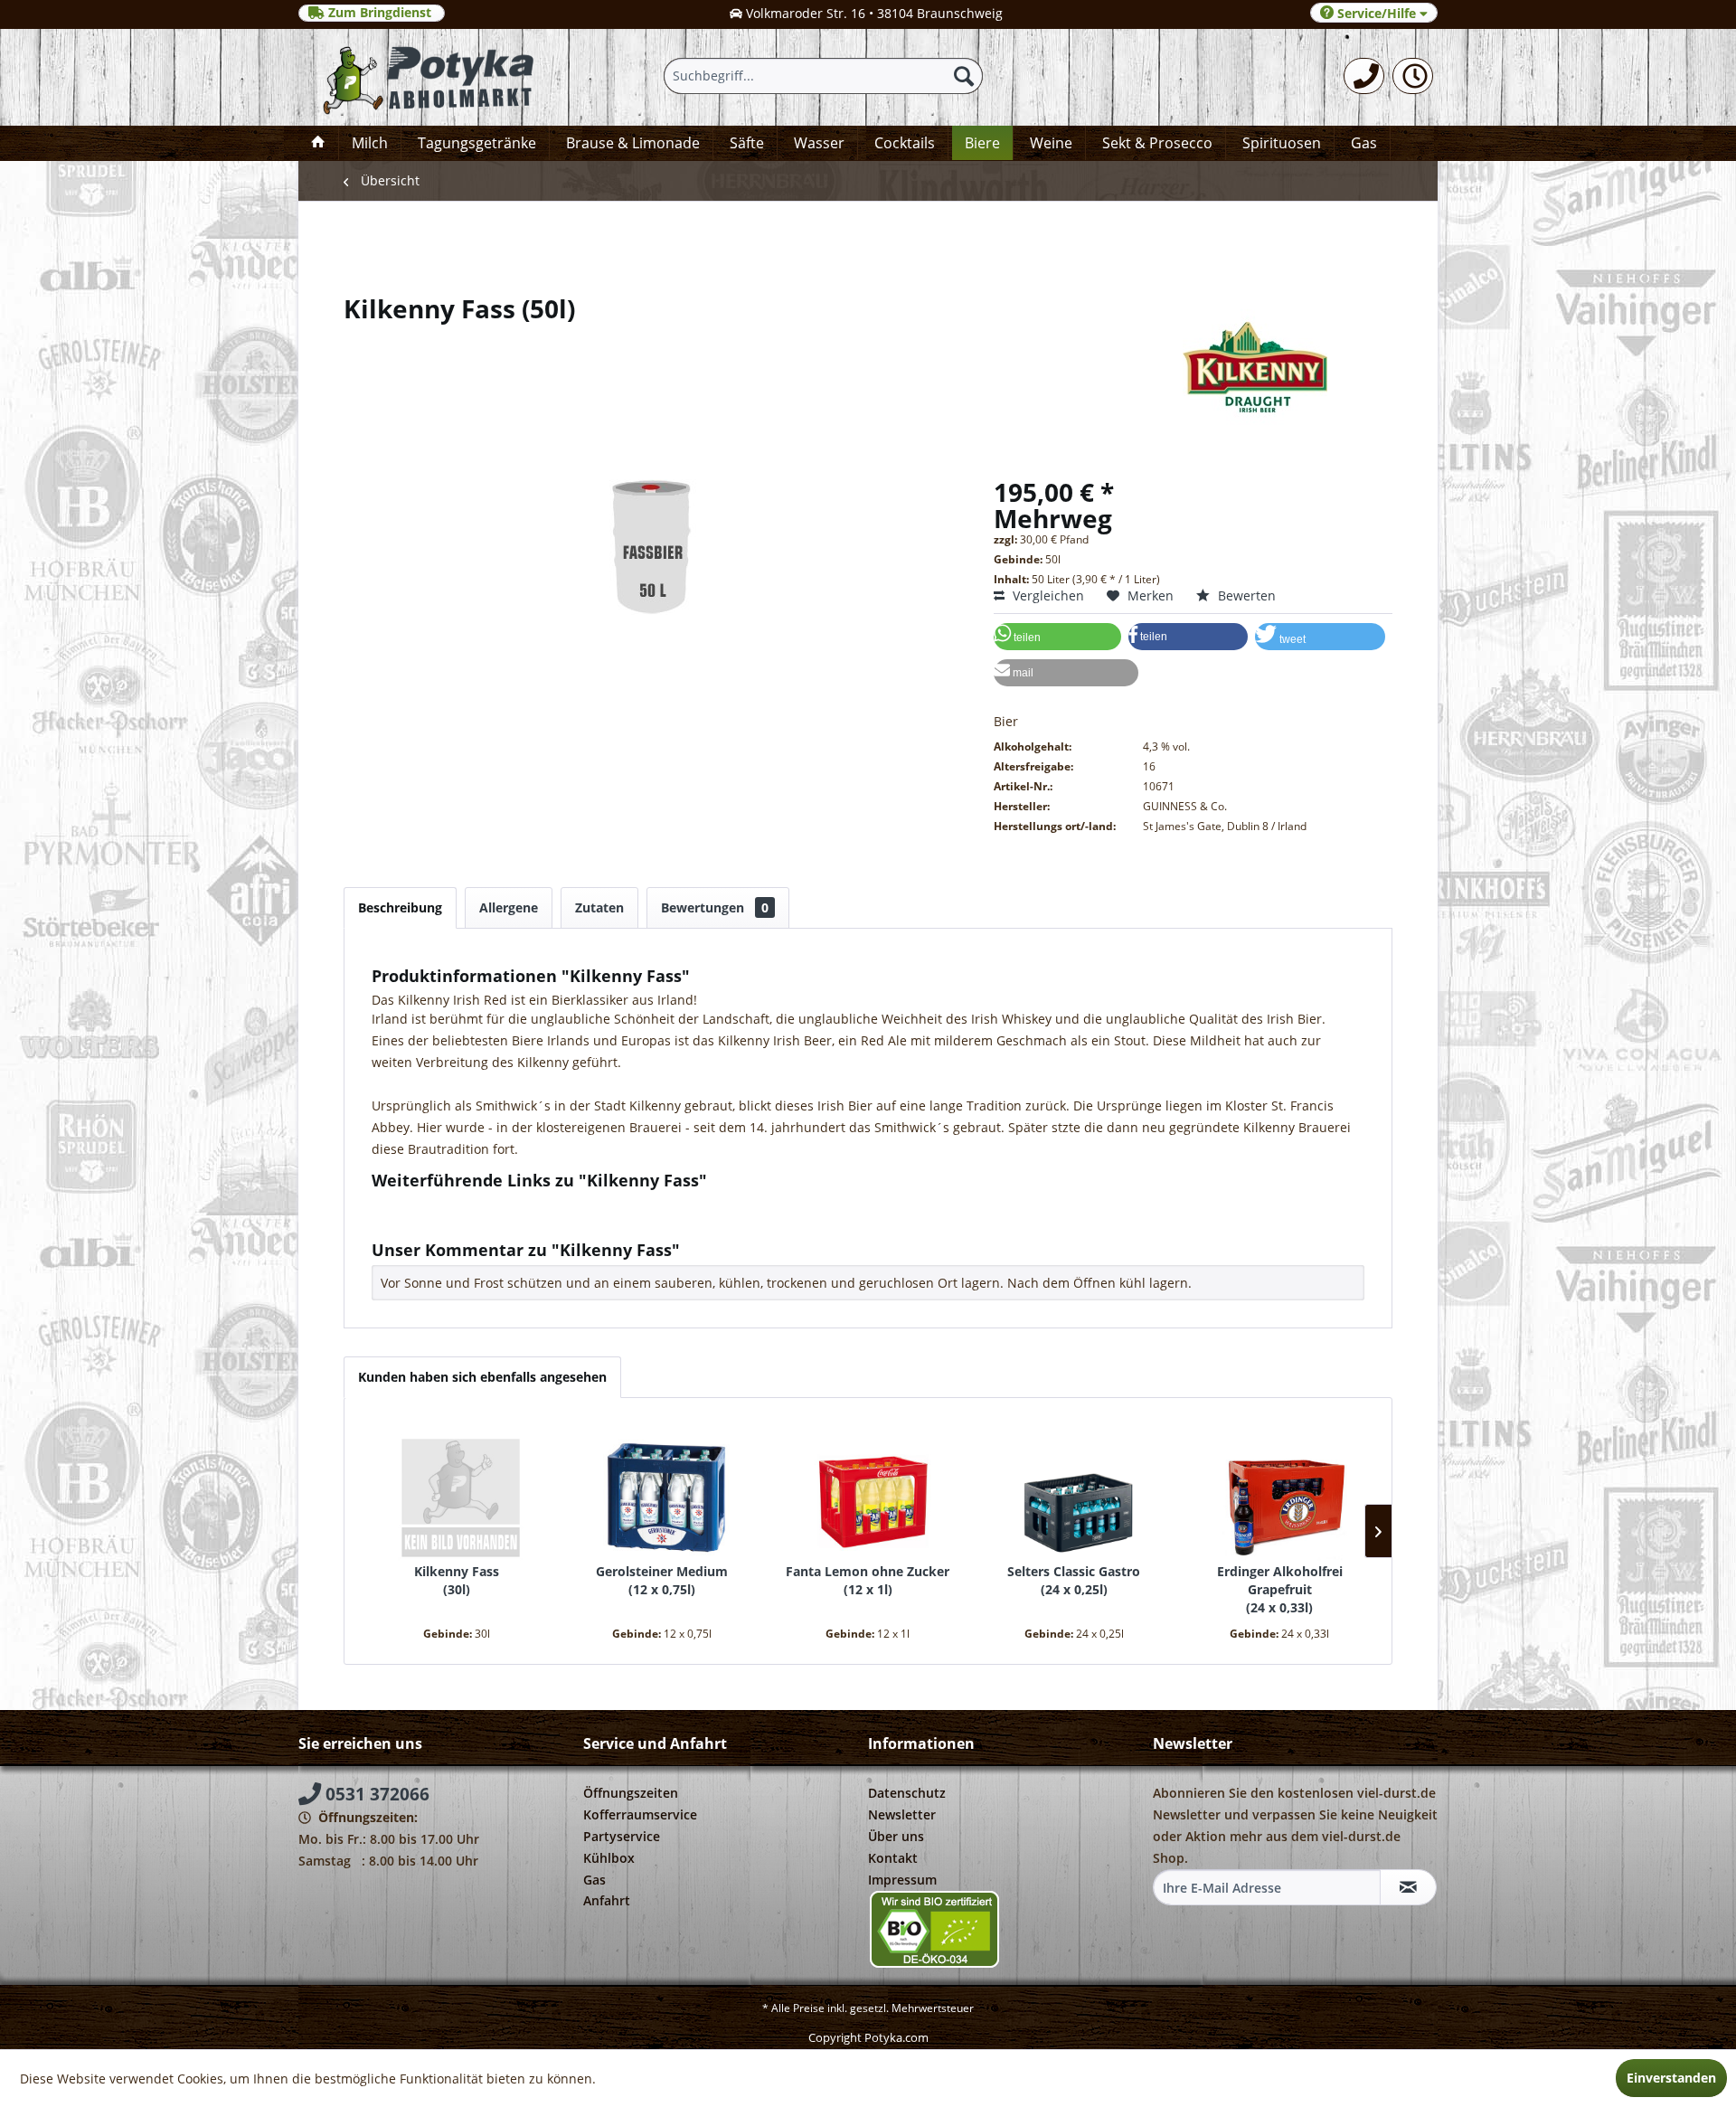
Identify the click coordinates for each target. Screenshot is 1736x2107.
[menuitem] (1364, 76)
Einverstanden (1671, 2078)
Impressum (902, 1880)
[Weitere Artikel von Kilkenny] (868, 367)
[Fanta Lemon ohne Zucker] (868, 1490)
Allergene (509, 907)
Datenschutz (907, 1793)
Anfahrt (607, 1900)
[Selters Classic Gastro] (1074, 1490)
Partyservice (622, 1836)
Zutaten (599, 907)
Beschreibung (400, 907)
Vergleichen (1047, 595)
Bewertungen (715, 907)
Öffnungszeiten (631, 1793)
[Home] (318, 143)
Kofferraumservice (640, 1814)
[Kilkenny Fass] (457, 1490)
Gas (594, 1880)
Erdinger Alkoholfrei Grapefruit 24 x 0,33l (1280, 1589)
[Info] (1413, 76)
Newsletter (902, 1814)
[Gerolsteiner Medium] (663, 1490)
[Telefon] (1364, 76)
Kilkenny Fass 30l (457, 1580)
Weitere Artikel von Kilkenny (471, 1221)
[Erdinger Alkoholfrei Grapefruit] (1279, 1490)
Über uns (896, 1836)
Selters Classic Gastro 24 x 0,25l (1074, 1580)
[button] (1057, 637)
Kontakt (893, 1858)
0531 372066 (375, 1794)
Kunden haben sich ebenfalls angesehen (482, 1377)
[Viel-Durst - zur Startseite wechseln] (428, 77)
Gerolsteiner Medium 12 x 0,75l (662, 1580)
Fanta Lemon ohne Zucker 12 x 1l (868, 1580)
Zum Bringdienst (380, 13)
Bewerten (1245, 595)
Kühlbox (609, 1858)
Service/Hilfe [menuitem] (1377, 13)
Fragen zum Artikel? (446, 1204)
